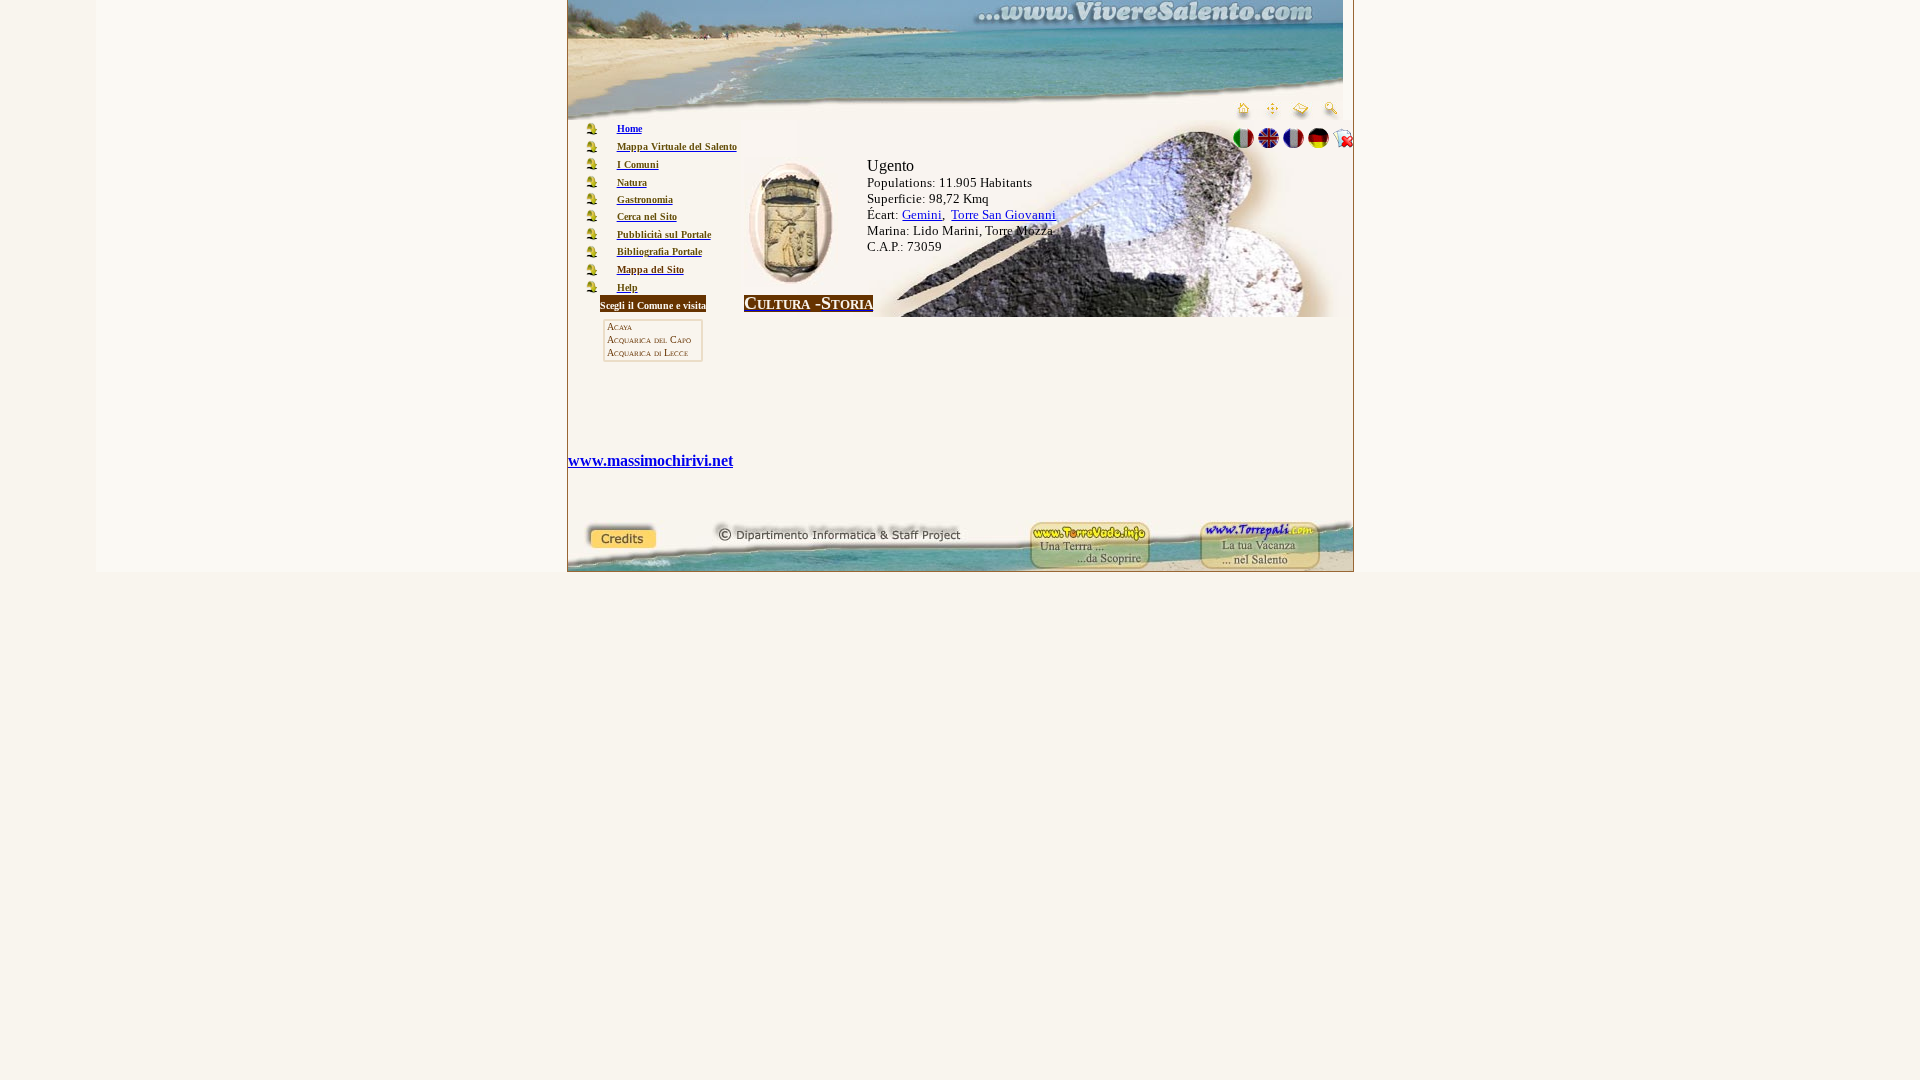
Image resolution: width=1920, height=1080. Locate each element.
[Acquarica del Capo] (653, 340)
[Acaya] (653, 327)
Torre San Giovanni (1003, 214)
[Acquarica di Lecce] (653, 353)
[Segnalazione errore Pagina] (1343, 142)
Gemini (922, 214)
